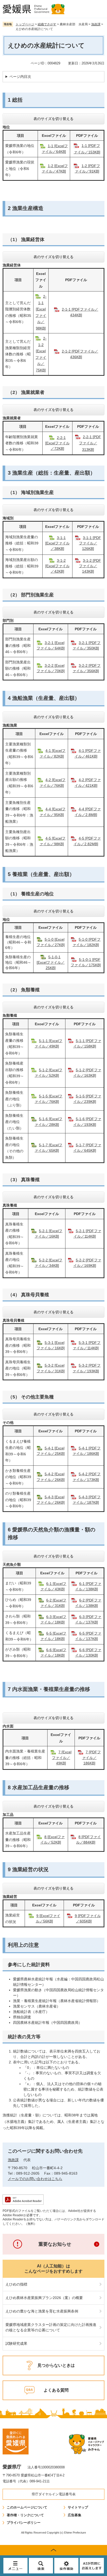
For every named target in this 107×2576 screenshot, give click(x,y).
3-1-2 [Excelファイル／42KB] (57, 566)
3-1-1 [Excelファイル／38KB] (57, 543)
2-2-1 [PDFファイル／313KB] (90, 443)
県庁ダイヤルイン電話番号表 (54, 2494)
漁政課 (96, 24)
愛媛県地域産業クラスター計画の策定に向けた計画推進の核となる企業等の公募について (51, 2327)
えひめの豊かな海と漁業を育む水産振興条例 (42, 2311)
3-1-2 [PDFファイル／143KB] (90, 566)
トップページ (25, 24)
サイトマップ (78, 2507)
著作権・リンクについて (25, 2515)
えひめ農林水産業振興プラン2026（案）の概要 (44, 2298)
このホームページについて (27, 2507)
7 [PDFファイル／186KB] (91, 1757)
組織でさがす (47, 24)
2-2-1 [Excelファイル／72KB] (57, 443)
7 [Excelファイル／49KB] (62, 1757)
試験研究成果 (16, 2343)
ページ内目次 (20, 77)
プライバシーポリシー (24, 2523)
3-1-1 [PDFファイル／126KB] (90, 543)
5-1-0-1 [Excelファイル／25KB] (51, 962)
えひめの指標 (16, 2284)
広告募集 (75, 2515)
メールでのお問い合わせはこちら (35, 2179)
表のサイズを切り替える (53, 119)
